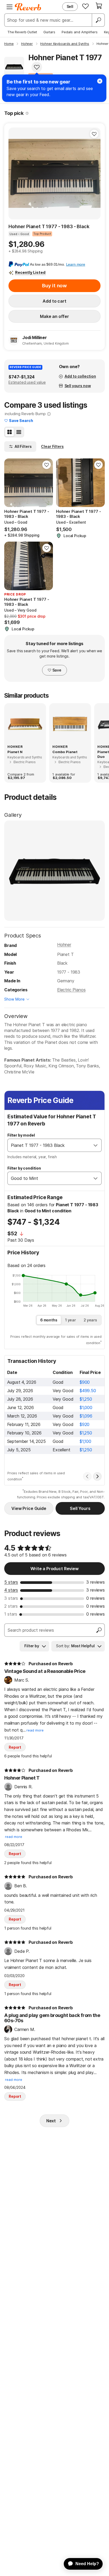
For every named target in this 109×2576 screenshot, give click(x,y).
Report (15, 1747)
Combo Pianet (65, 752)
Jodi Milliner (35, 337)
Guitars (49, 32)
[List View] (19, 432)
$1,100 (85, 1441)
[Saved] (85, 6)
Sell (70, 6)
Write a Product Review (54, 1569)
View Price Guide (29, 1508)
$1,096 (86, 1416)
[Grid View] (10, 432)
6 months (49, 1320)
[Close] (100, 81)
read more (35, 1730)
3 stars (11, 1598)
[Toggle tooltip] (27, 113)
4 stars (11, 1590)
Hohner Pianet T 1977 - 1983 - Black (49, 226)
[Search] (98, 20)
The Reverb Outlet (22, 32)
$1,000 (86, 1407)
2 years (90, 1320)
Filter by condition (24, 1168)
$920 (85, 1424)
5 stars (11, 1582)
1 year (71, 1320)
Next (51, 2121)
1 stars (11, 1614)
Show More (14, 999)
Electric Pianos (71, 990)
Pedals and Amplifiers (80, 32)
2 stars (11, 1606)
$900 (85, 1382)
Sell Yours (80, 1508)
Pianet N (15, 752)
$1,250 (86, 1399)
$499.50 (88, 1391)
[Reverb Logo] (28, 7)
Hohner (64, 945)
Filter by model (21, 1135)
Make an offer (54, 316)
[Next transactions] (97, 1476)
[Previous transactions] (87, 1476)
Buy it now (54, 286)
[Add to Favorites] (37, 67)
